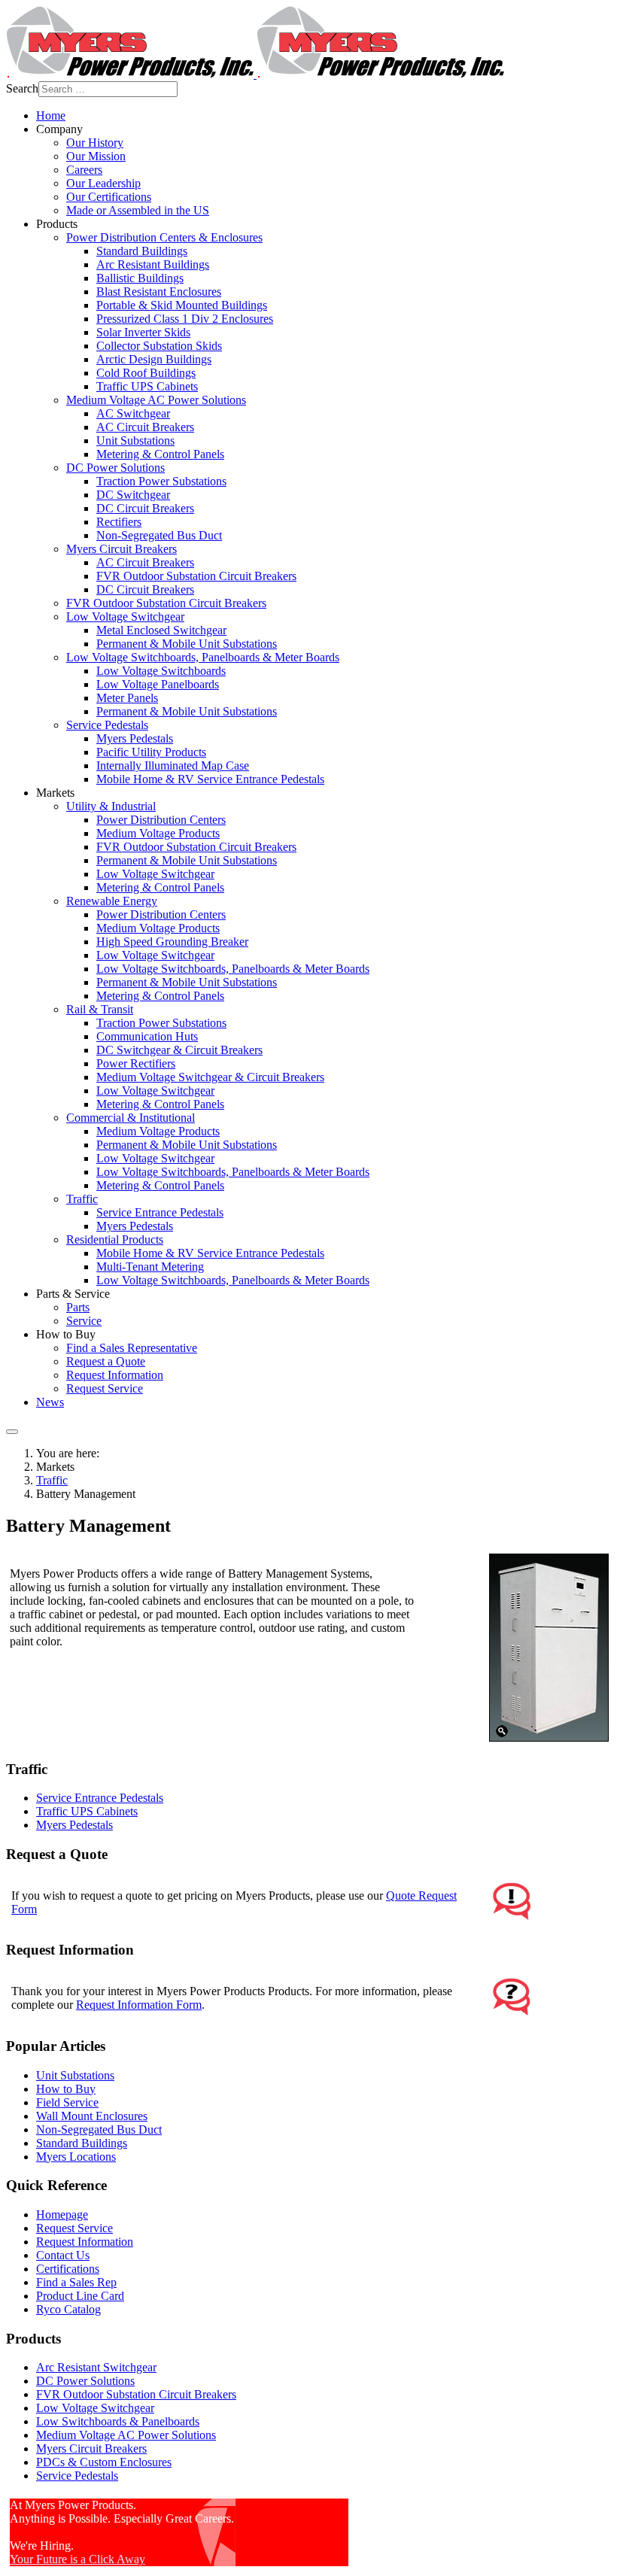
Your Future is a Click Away (78, 2559)
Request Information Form (139, 2005)
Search (22, 88)
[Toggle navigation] (12, 1432)
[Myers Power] (255, 74)
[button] (59, 129)
